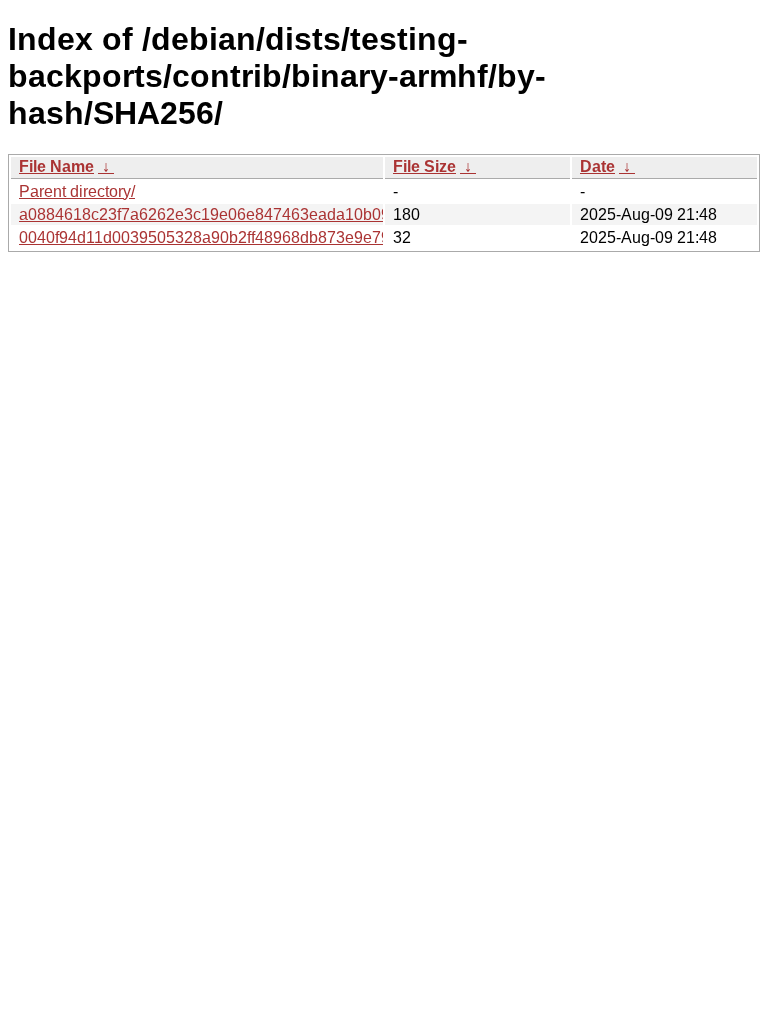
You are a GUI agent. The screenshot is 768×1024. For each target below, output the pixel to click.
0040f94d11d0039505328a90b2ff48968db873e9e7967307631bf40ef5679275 (294, 237)
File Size (424, 166)
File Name (56, 166)
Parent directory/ (77, 191)
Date (597, 166)
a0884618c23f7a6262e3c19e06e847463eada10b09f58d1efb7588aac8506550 (298, 214)
